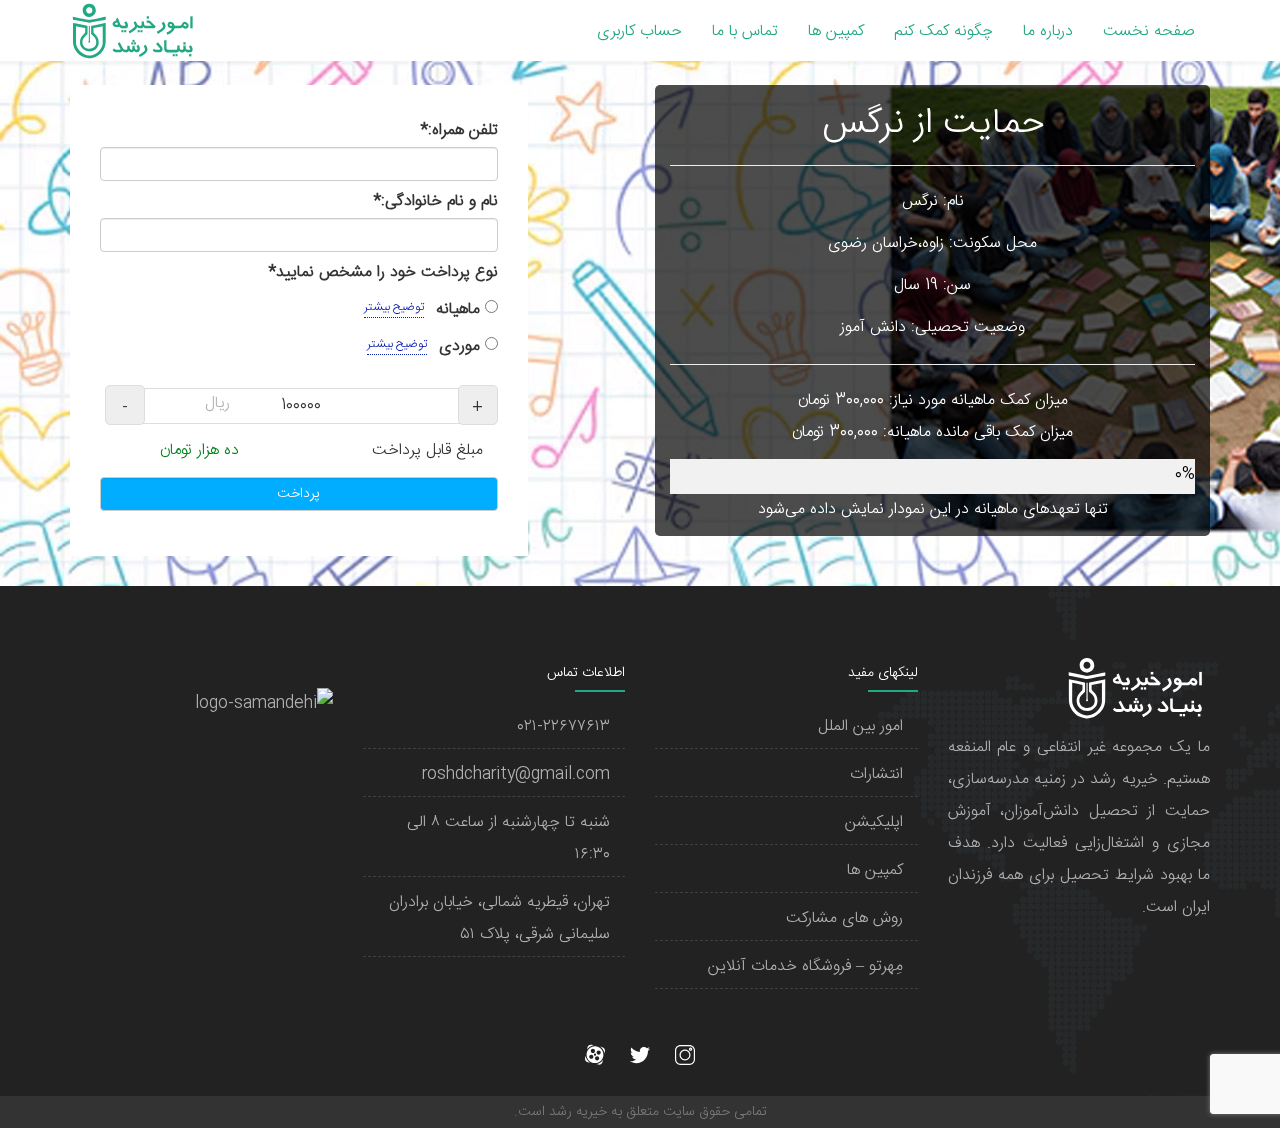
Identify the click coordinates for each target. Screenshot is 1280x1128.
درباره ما (1048, 31)
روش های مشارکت (844, 918)
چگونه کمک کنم (943, 31)
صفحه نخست (1149, 31)
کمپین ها (836, 31)
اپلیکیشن (874, 822)
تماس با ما (745, 31)
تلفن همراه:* (459, 130)
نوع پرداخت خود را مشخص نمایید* (383, 272)
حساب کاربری (639, 31)
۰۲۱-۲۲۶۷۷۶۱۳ (564, 726)
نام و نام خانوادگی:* (436, 201)
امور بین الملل (860, 726)
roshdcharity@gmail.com (516, 774)
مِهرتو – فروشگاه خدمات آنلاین (805, 966)
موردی (426, 346)
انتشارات (876, 774)
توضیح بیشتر (394, 307)
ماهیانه (424, 309)
